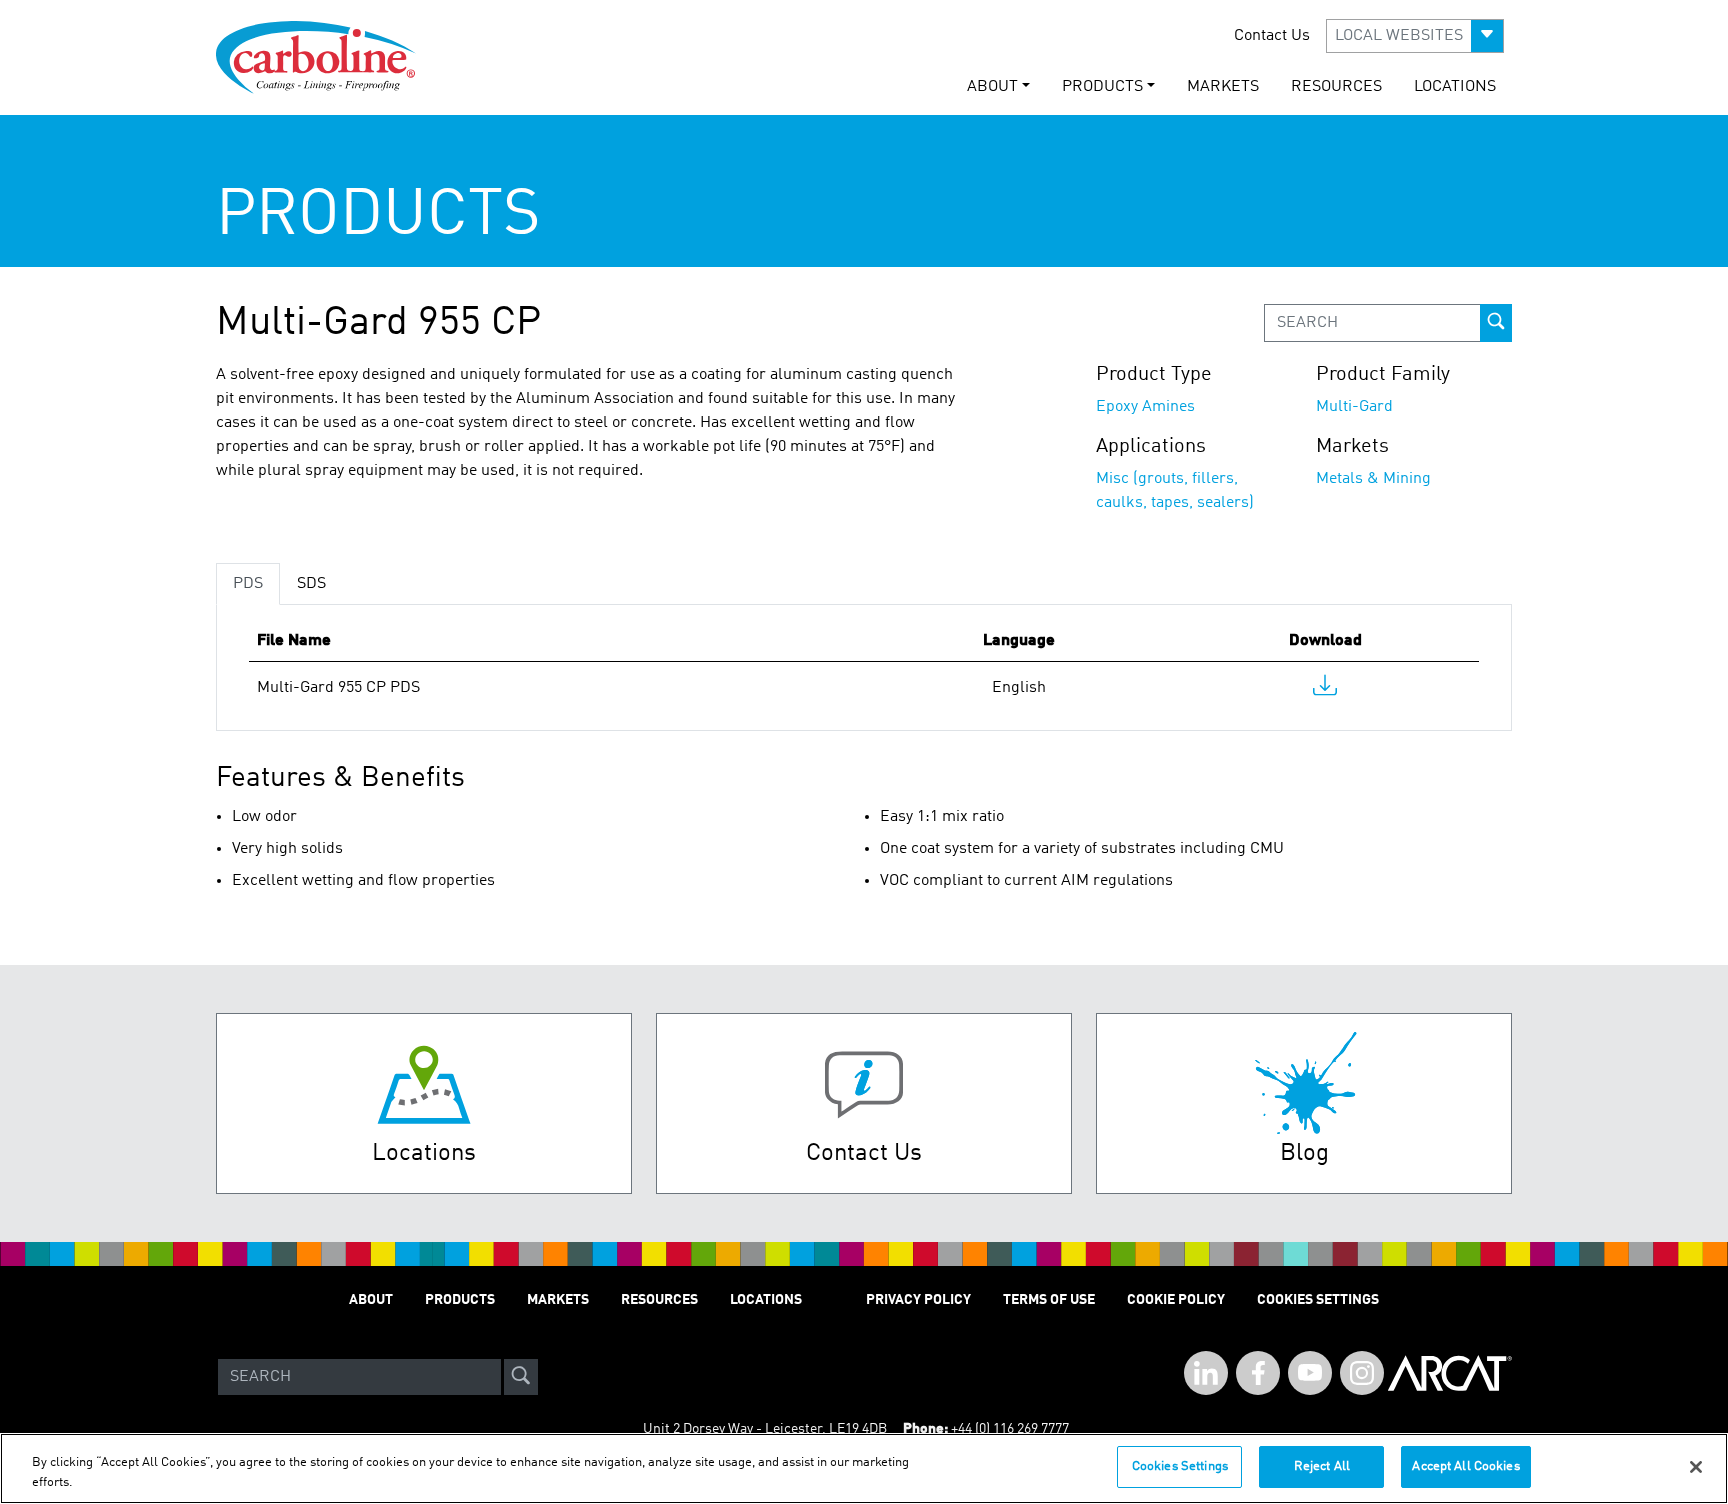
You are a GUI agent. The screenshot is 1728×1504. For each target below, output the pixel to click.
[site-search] (521, 1377)
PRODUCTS (460, 1300)
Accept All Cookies (1465, 1466)
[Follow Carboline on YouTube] (1310, 1373)
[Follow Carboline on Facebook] (1258, 1373)
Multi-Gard (1354, 407)
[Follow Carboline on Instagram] (1362, 1373)
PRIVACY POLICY (918, 1300)
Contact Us (1272, 36)
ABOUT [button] (992, 87)
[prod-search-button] (1496, 323)
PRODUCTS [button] (1102, 87)
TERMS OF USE (1049, 1300)
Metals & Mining (1373, 479)
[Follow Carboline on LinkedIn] (1206, 1373)
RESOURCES (1336, 87)
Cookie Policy (1176, 1300)
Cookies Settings (1180, 1466)
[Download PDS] (1325, 690)
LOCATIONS (1455, 87)
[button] (1415, 36)
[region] (864, 1468)
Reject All (1322, 1466)
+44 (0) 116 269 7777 (1010, 1429)
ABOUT (371, 1300)
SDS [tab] (311, 584)
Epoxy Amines (1145, 407)
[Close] (1696, 1467)
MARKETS (1223, 87)
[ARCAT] (1450, 1377)
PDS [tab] (248, 584)
